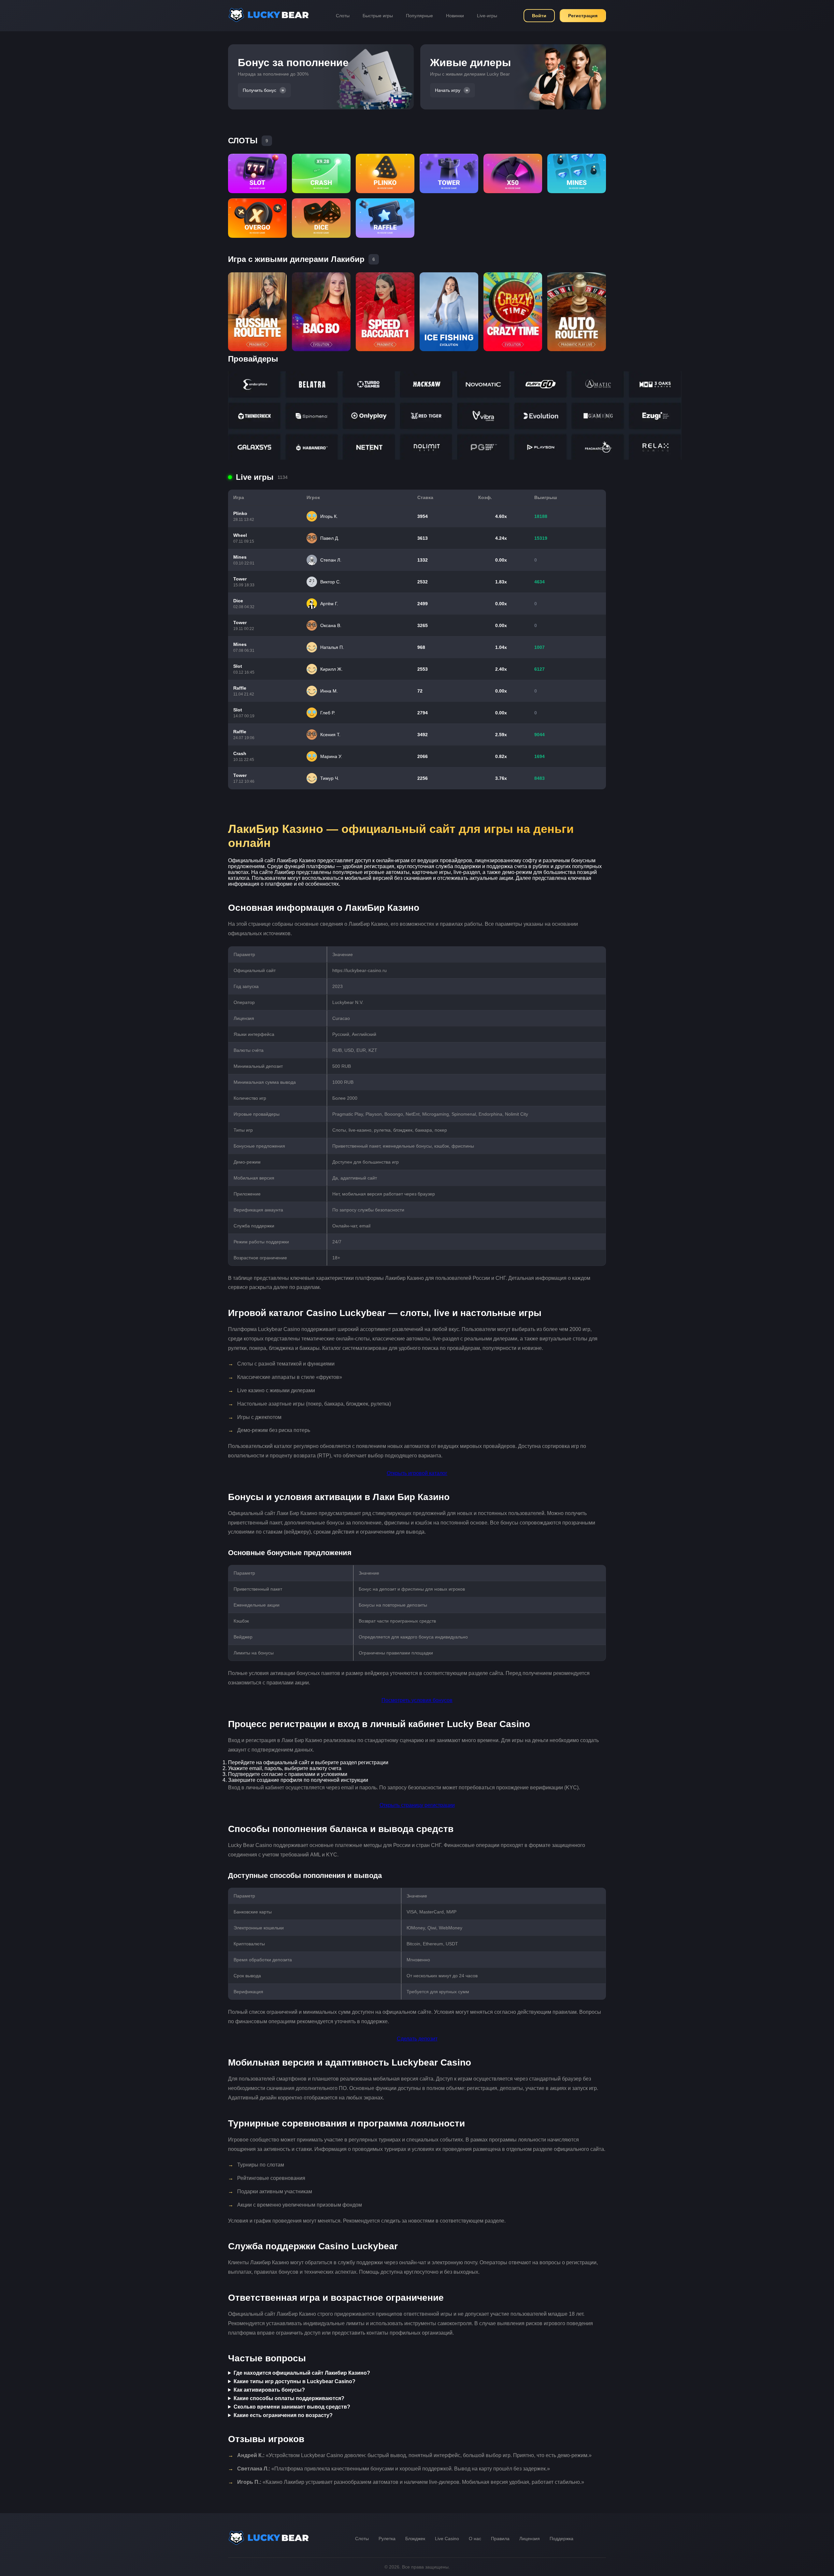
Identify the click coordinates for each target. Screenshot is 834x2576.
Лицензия (530, 2539)
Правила (500, 2539)
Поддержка (561, 2539)
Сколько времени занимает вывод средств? (292, 2407)
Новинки (455, 16)
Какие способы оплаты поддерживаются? (289, 2398)
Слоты (343, 16)
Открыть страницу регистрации (417, 1805)
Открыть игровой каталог (417, 1473)
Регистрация (583, 16)
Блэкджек (415, 2539)
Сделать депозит (417, 2039)
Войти (539, 16)
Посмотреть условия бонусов (417, 1700)
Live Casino (447, 2539)
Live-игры (487, 16)
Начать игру (448, 90)
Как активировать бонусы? (269, 2390)
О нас (475, 2539)
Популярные (419, 16)
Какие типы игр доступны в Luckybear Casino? (295, 2381)
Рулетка (387, 2539)
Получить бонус (259, 90)
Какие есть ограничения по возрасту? (283, 2415)
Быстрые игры (378, 16)
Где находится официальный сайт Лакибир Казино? (302, 2373)
